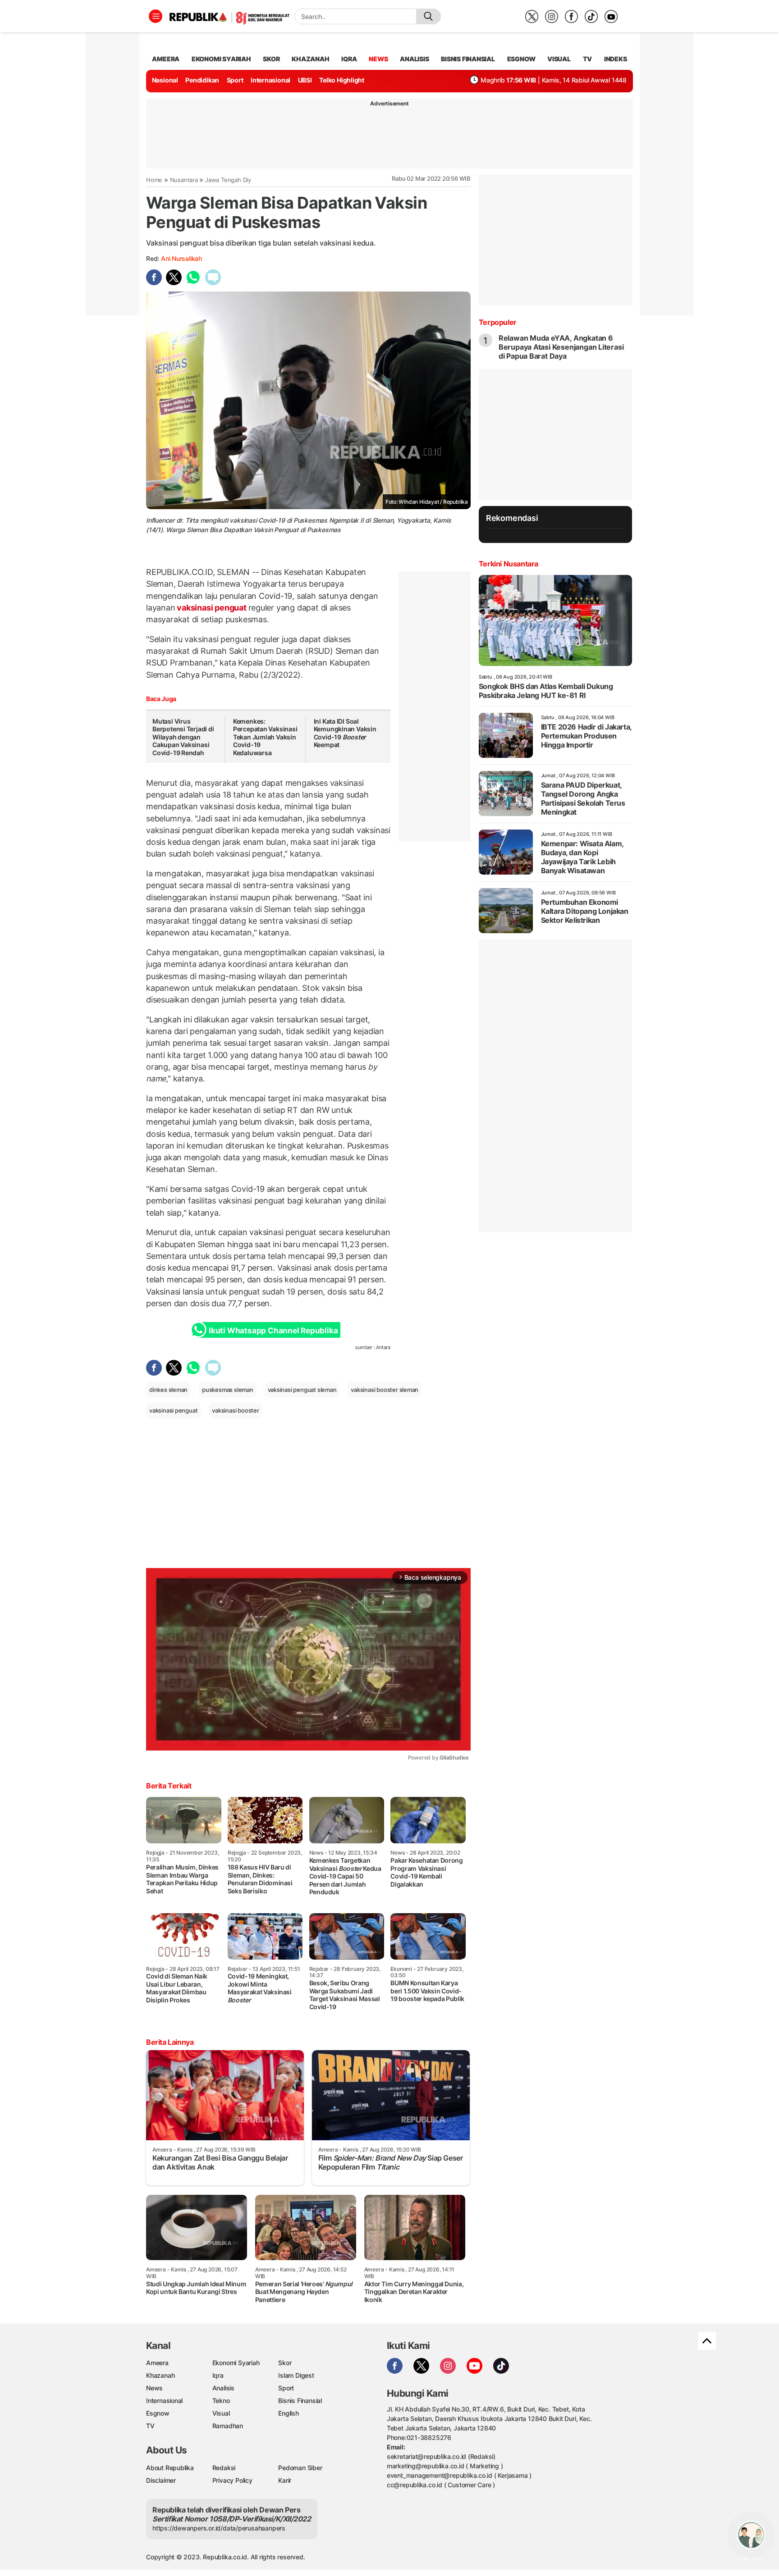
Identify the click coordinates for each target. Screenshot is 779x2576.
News (154, 2388)
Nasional (165, 80)
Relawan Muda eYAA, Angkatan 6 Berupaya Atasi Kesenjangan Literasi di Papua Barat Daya (561, 347)
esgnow (521, 59)
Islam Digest (296, 2375)
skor (271, 59)
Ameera (157, 2363)
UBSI (305, 80)
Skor (285, 2363)
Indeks (616, 59)
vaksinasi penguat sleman (302, 1390)
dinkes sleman (168, 1390)
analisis (414, 59)
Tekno (221, 2400)
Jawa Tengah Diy (228, 180)
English (289, 2413)
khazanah (310, 59)
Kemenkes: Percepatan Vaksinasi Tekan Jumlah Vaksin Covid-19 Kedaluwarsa (265, 737)
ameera (166, 59)
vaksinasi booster (235, 1410)
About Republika (170, 2468)
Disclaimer (161, 2480)
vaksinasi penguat (212, 608)
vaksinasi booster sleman (385, 1390)
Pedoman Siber (300, 2468)
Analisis (223, 2388)
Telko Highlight (342, 80)
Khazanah (160, 2375)
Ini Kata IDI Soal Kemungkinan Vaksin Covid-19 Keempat (345, 733)
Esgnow (158, 2413)
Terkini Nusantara (509, 564)
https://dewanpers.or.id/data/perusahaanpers (219, 2528)
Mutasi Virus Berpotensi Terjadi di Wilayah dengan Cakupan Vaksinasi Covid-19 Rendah (183, 737)
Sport (235, 80)
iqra (349, 59)
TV (588, 59)
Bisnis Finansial (468, 59)
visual (559, 59)
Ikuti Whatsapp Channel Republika (273, 1331)
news (378, 59)
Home (154, 180)
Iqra (218, 2375)
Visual (221, 2413)
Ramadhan (228, 2426)
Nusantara (184, 180)
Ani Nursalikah (181, 258)
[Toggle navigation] (156, 16)
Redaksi (224, 2468)
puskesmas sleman (228, 1390)
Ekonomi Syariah (221, 59)
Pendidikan (202, 80)
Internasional (270, 80)
